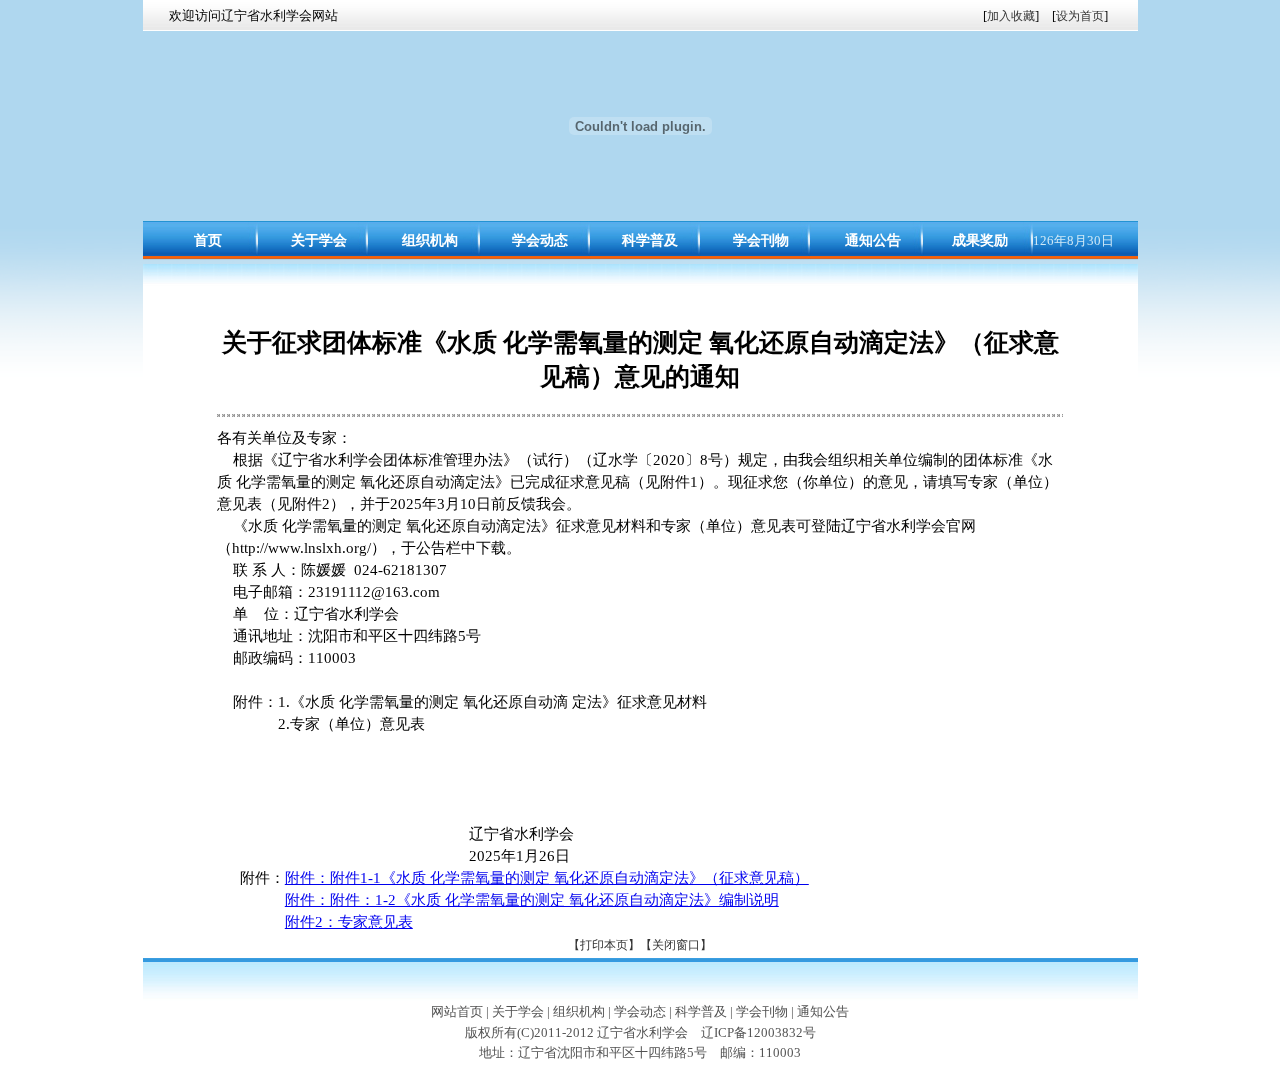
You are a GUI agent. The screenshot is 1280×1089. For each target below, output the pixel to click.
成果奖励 (980, 240)
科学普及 (650, 240)
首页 (208, 240)
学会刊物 (761, 240)
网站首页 (457, 1011)
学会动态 (540, 240)
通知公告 (873, 240)
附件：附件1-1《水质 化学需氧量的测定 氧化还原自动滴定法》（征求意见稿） (547, 878)
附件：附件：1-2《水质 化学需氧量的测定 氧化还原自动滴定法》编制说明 (532, 900)
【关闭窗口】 (676, 945)
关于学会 (319, 240)
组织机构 (430, 240)
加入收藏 (1011, 16)
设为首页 (1080, 16)
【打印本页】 (604, 945)
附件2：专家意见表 (349, 922)
